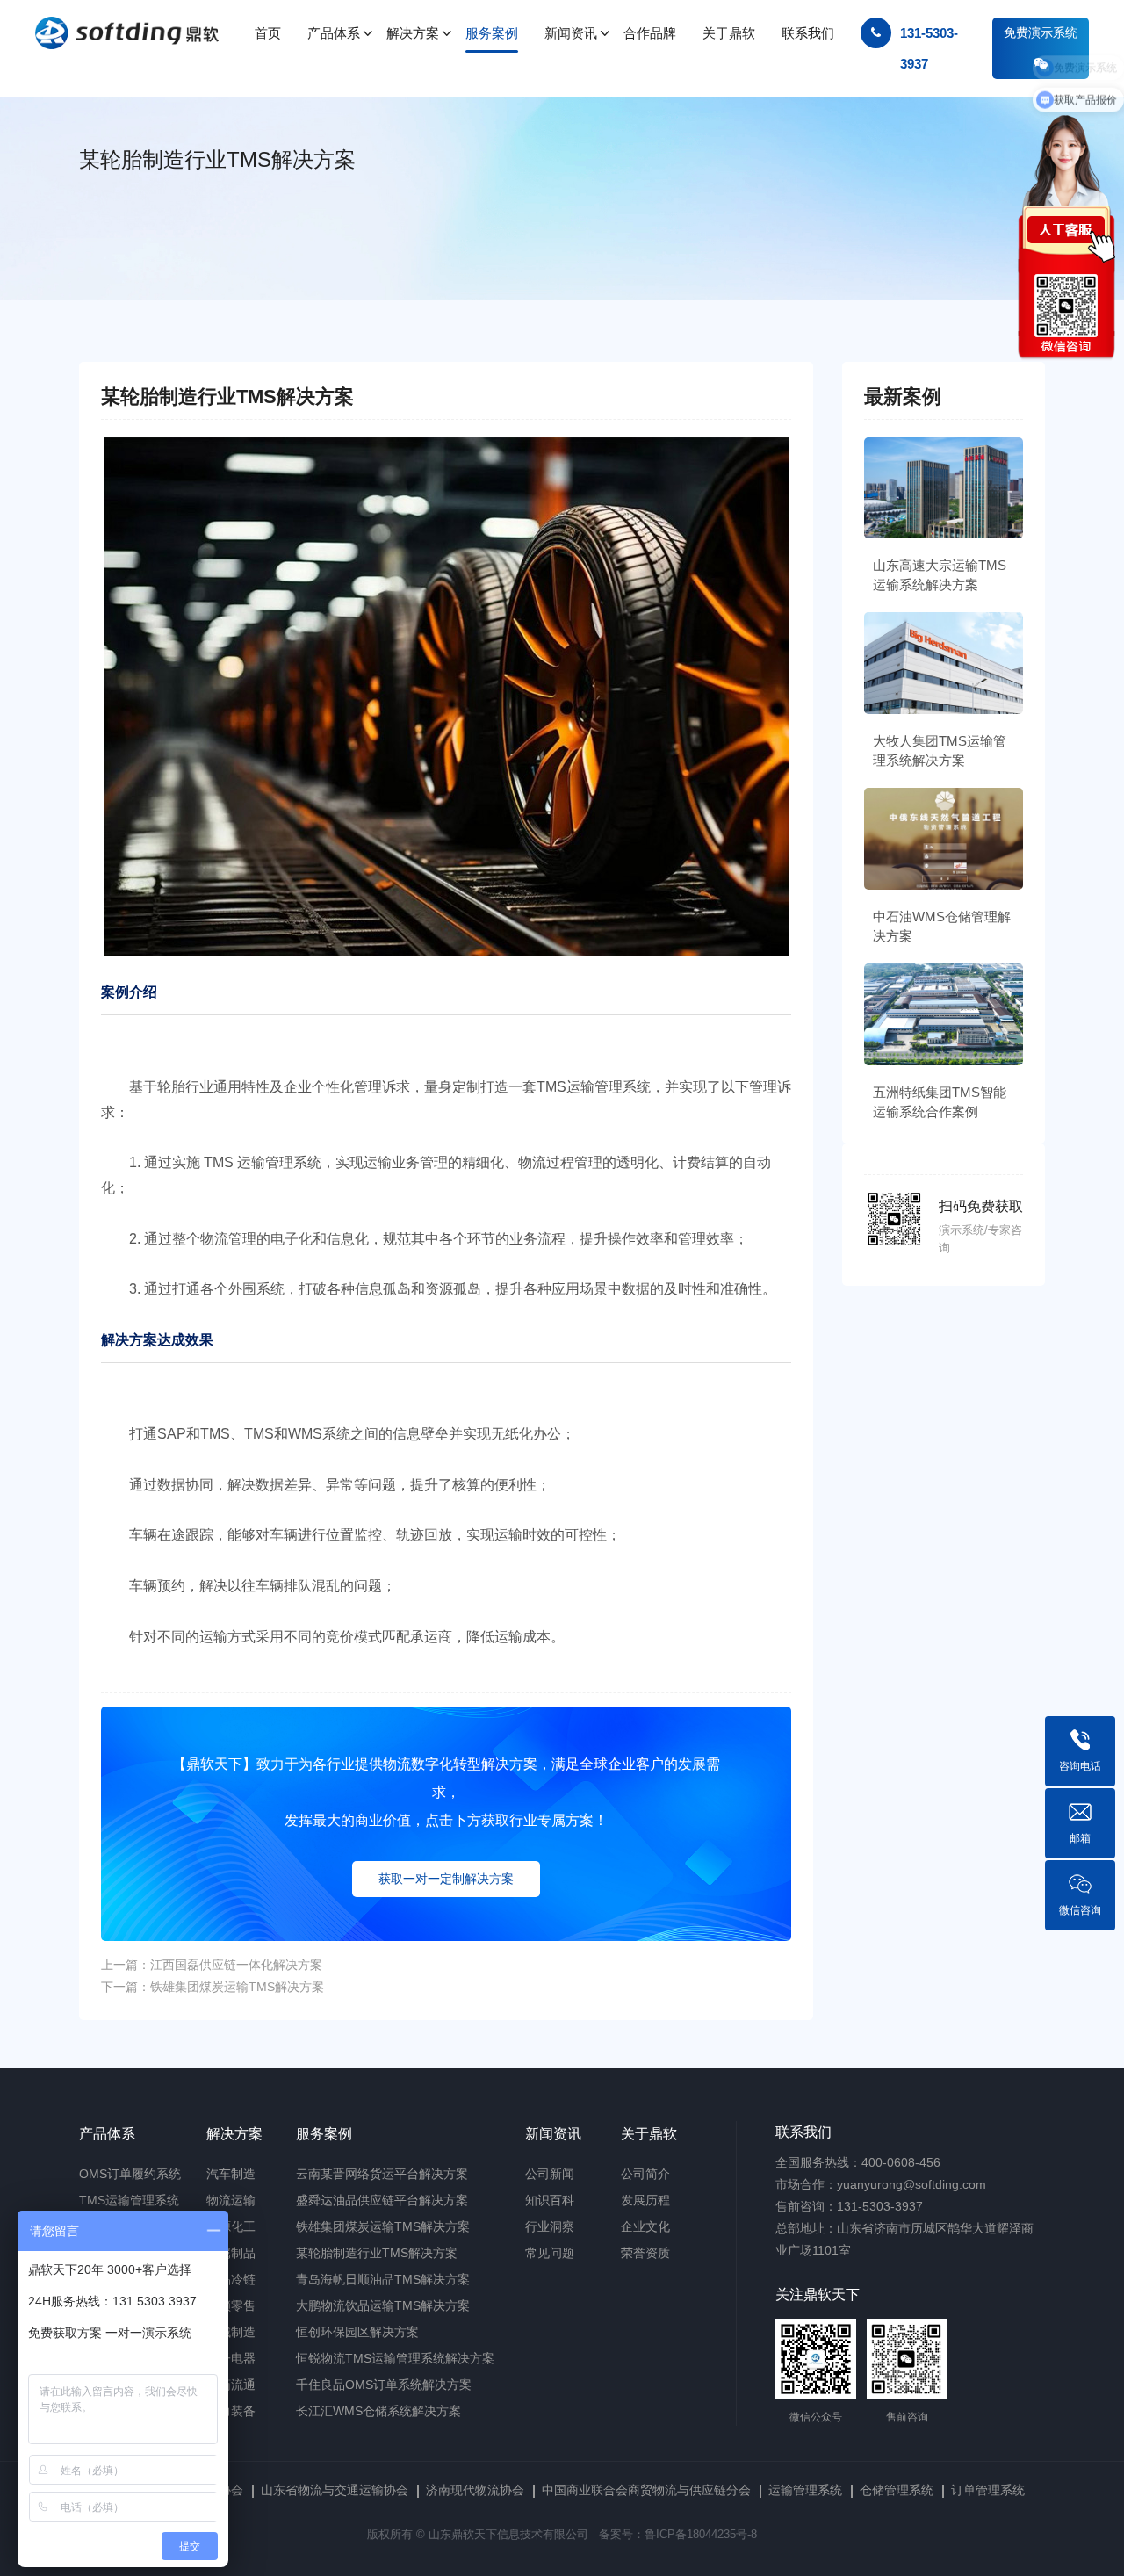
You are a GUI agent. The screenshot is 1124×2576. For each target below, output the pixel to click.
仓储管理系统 (897, 2490)
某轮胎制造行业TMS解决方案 (377, 2253)
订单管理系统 (988, 2490)
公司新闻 (550, 2174)
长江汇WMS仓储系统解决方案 (378, 2411)
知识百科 (550, 2200)
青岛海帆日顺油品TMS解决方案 (383, 2279)
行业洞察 (550, 2226)
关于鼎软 (649, 2134)
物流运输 (231, 2200)
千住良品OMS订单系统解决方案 (384, 2385)
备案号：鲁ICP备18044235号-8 (678, 2534)
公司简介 (645, 2174)
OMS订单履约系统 (130, 2174)
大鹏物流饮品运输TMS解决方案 (383, 2305)
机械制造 (231, 2332)
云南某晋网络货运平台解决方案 (382, 2174)
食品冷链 (231, 2279)
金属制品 (231, 2253)
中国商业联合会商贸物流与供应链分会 (646, 2490)
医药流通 (231, 2385)
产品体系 (107, 2134)
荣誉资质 (645, 2253)
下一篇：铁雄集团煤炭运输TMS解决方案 (213, 1987)
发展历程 (645, 2200)
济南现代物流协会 (475, 2490)
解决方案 (234, 2134)
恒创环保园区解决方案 (357, 2332)
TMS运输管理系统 (129, 2200)
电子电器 (231, 2358)
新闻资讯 (553, 2134)
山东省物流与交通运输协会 (335, 2490)
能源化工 (231, 2226)
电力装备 (231, 2411)
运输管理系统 (805, 2490)
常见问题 (550, 2253)
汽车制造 (231, 2174)
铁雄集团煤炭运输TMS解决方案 (383, 2226)
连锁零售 (231, 2305)
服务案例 (324, 2134)
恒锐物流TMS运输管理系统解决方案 (395, 2358)
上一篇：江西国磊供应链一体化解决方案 (212, 1965)
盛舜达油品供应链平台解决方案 (382, 2200)
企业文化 (645, 2226)
